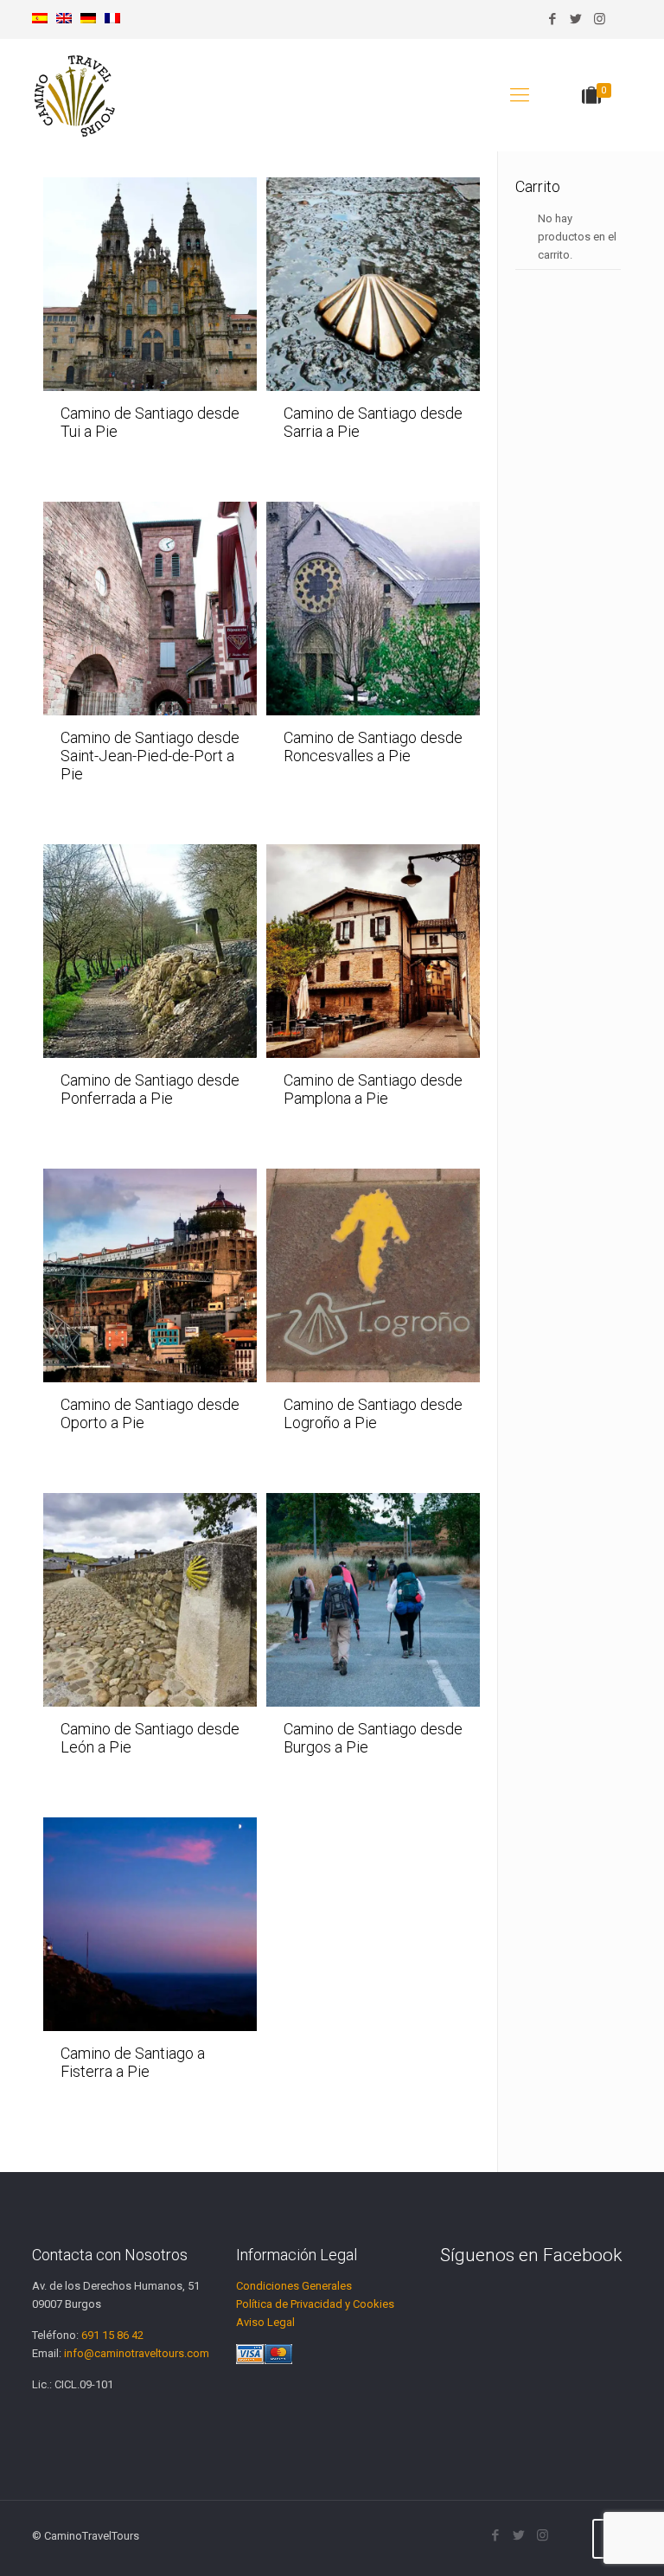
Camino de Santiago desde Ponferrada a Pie (150, 1089)
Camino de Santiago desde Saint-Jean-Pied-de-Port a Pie (150, 756)
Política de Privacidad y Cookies (315, 2304)
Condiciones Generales (294, 2286)
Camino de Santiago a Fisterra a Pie (133, 2062)
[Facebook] (553, 19)
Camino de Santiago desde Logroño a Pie (373, 1413)
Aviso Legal (265, 2322)
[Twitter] (576, 19)
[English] (64, 19)
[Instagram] (600, 19)
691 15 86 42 (112, 2335)
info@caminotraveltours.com (137, 2353)
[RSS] (623, 19)
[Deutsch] (88, 19)
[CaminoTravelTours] (75, 95)
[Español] (40, 19)
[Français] (112, 19)
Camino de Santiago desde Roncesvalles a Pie (373, 747)
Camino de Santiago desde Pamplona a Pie (373, 1089)
